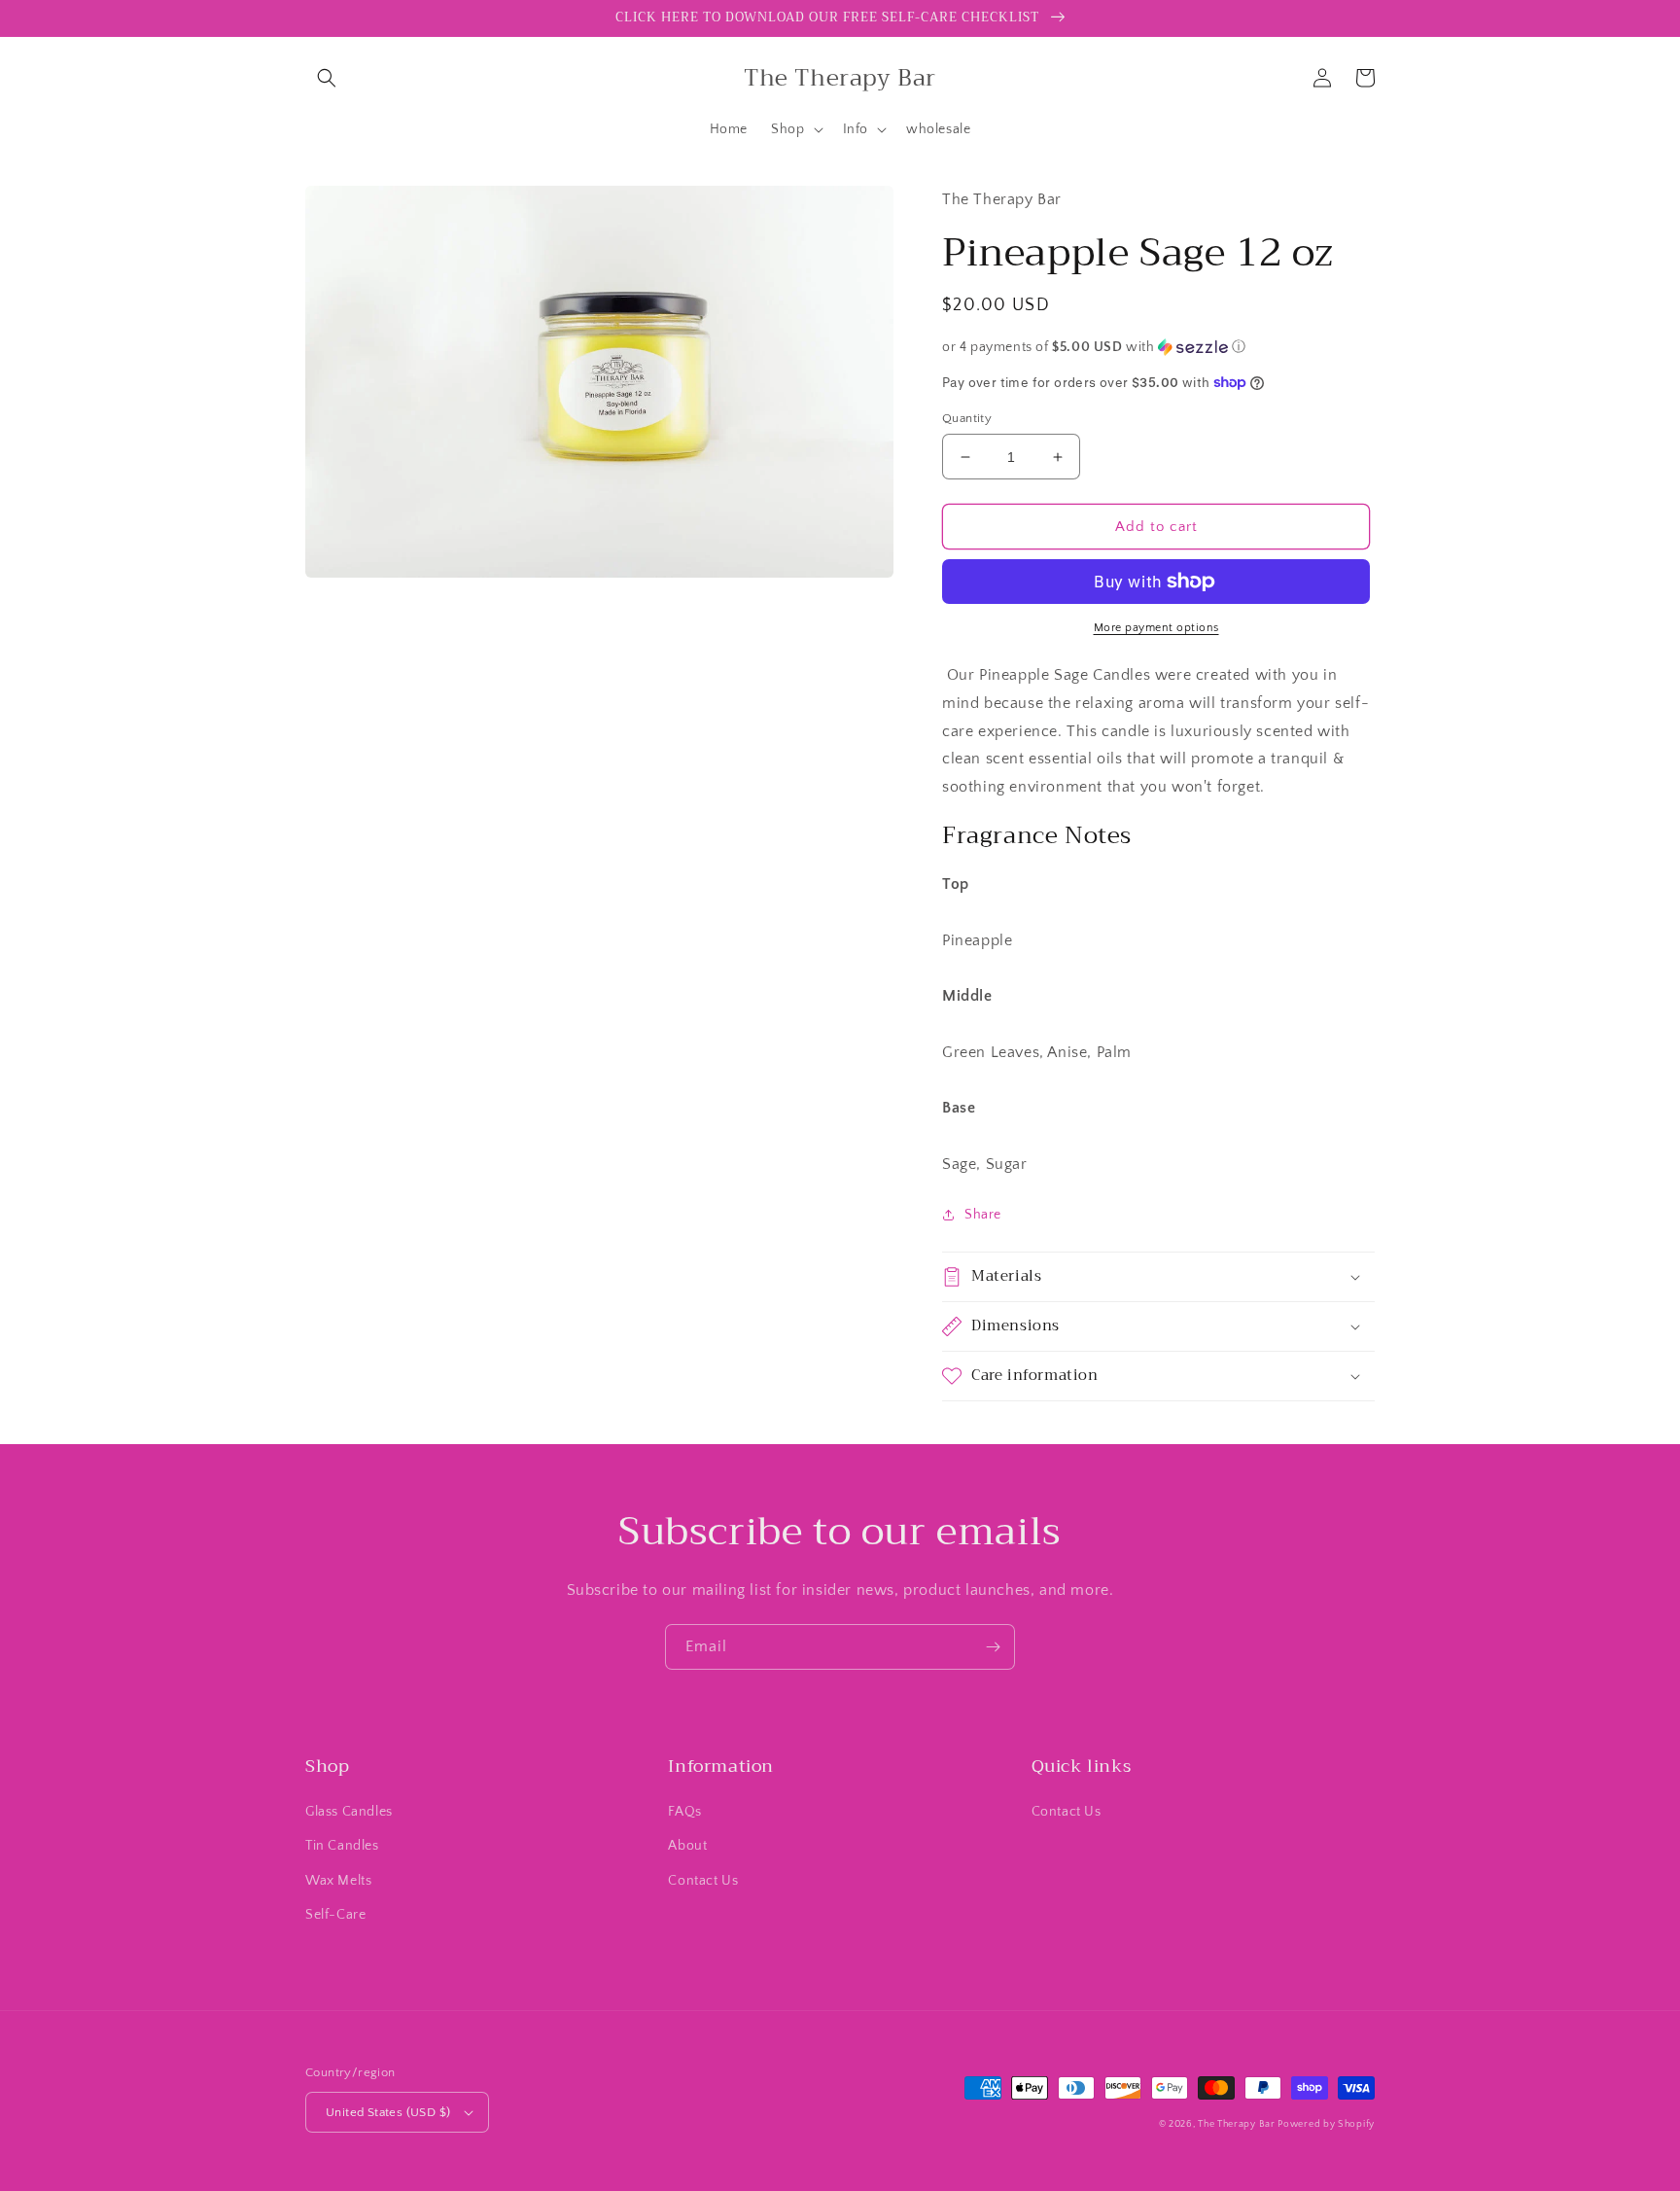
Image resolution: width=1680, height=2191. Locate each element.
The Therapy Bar (1238, 2124)
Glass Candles (349, 1812)
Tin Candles (342, 1846)
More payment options (1156, 628)
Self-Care (335, 1915)
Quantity (967, 418)
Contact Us (703, 1881)
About (687, 1846)
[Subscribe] (993, 1647)
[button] (327, 78)
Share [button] (983, 1215)
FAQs (684, 1812)
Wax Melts (338, 1881)
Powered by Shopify (1326, 2124)
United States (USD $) (388, 2112)
